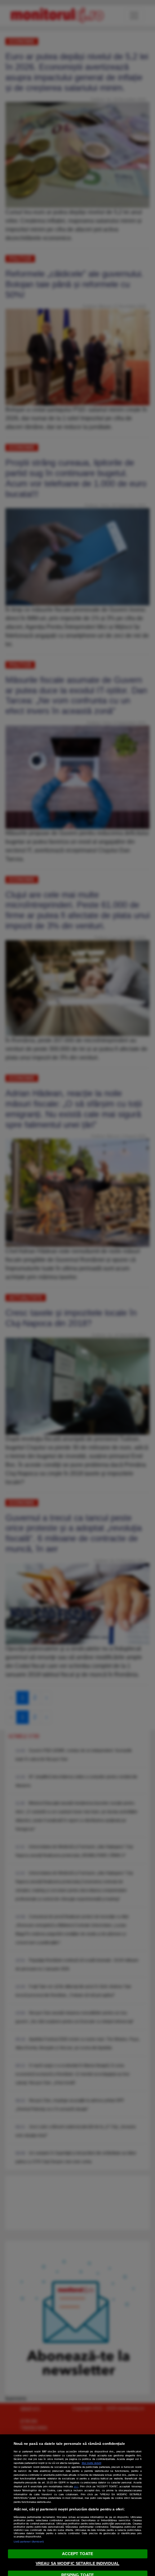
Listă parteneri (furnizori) (29, 2542)
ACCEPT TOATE (77, 2554)
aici (76, 2486)
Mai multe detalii (92, 2463)
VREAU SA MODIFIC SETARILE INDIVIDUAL (77, 2563)
